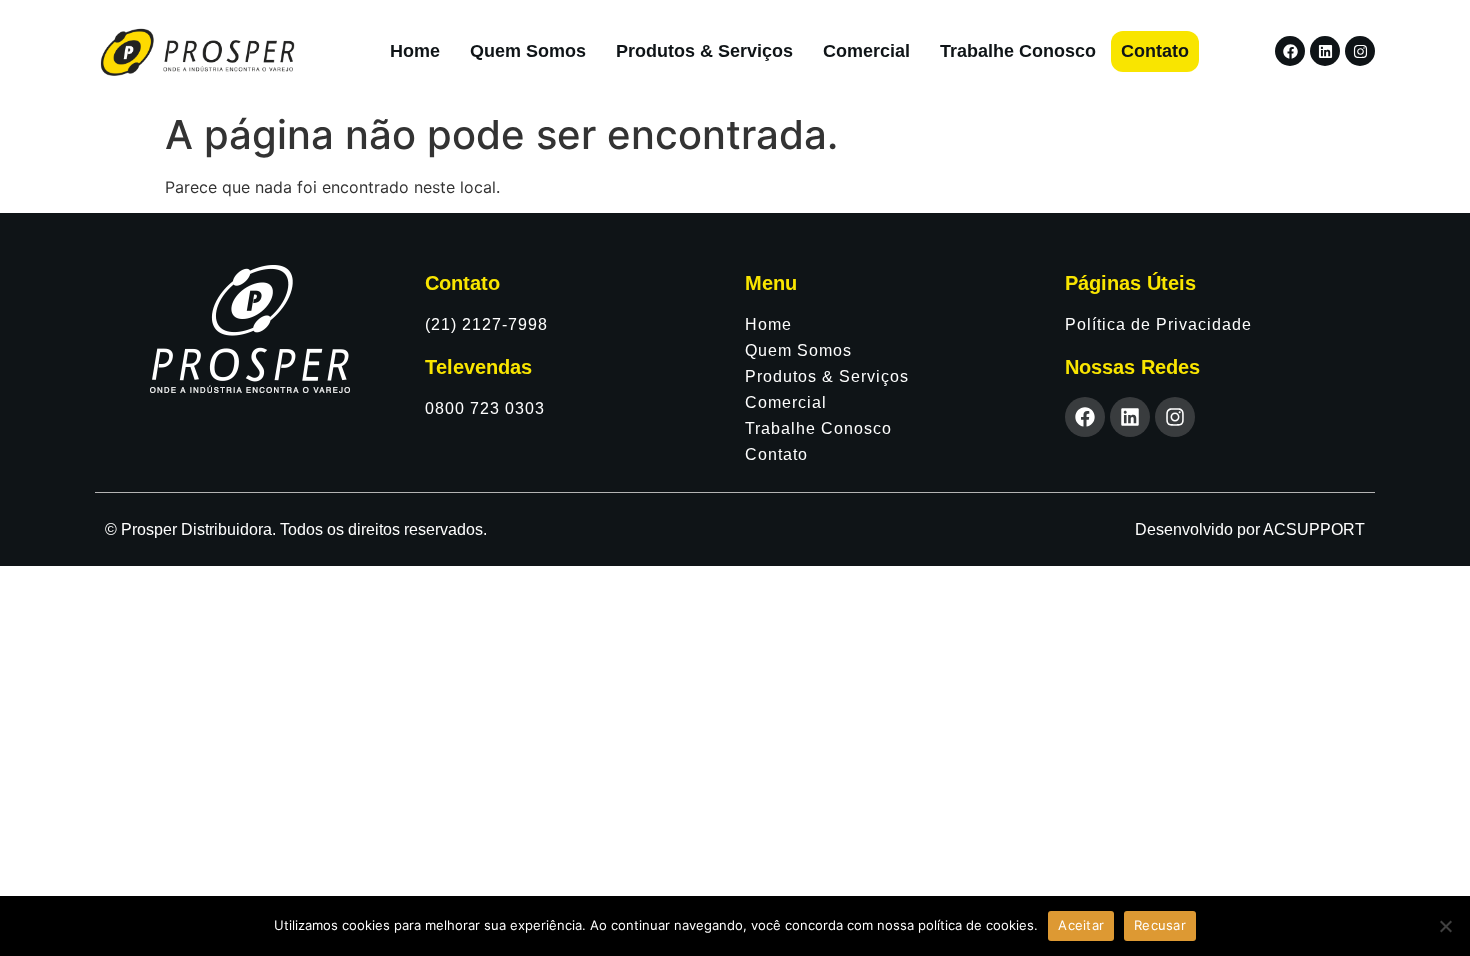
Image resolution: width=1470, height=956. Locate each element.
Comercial (866, 51)
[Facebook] (1290, 51)
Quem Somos (528, 51)
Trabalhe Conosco (1018, 51)
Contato (1155, 51)
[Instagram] (1360, 51)
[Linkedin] (1325, 51)
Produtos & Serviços (704, 51)
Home (415, 51)
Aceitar (1081, 925)
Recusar (1160, 925)
